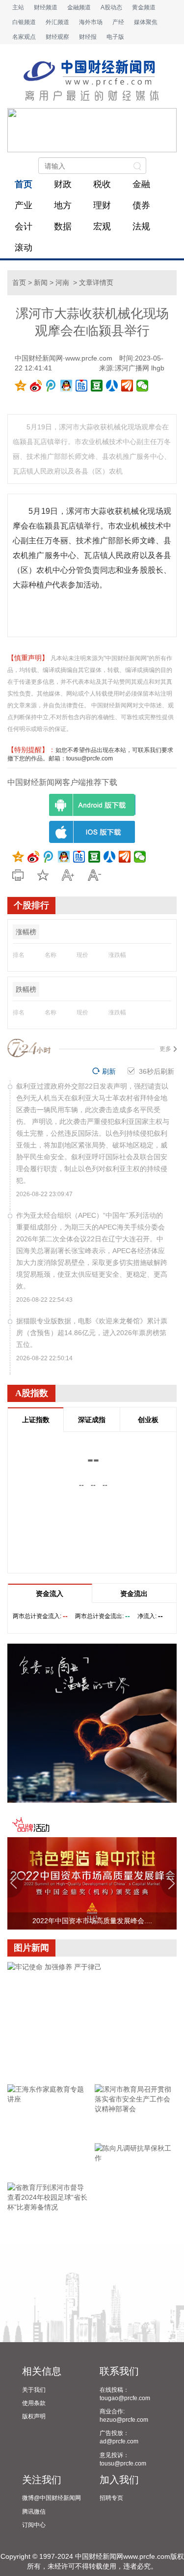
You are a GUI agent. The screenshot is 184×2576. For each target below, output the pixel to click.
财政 (63, 184)
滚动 (24, 248)
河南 (62, 282)
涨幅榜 (26, 932)
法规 (141, 226)
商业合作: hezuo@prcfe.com (124, 2416)
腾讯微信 (34, 2512)
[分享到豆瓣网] (97, 386)
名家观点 (24, 37)
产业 (24, 205)
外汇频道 (57, 22)
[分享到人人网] (112, 386)
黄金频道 (144, 7)
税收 (102, 184)
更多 (165, 1049)
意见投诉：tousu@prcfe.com (123, 2459)
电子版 (115, 37)
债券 (141, 205)
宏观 (102, 226)
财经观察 (57, 37)
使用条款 (34, 2403)
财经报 (88, 37)
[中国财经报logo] (92, 81)
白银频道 (24, 22)
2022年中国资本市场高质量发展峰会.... (92, 1921)
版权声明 (34, 2416)
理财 (102, 205)
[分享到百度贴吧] (82, 386)
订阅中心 (34, 2525)
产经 (118, 22)
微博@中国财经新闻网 (52, 2498)
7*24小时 (29, 1048)
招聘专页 (111, 2498)
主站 (18, 7)
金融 (141, 184)
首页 (24, 184)
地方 (63, 205)
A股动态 (111, 7)
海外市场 (91, 22)
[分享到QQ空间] (21, 386)
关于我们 (34, 2390)
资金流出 (134, 1594)
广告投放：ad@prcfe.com (119, 2437)
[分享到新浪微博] (36, 386)
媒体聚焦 (146, 22)
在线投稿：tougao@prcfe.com (125, 2394)
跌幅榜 (26, 989)
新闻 (41, 282)
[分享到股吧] (127, 386)
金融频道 (79, 7)
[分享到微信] (143, 386)
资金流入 (50, 1594)
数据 (63, 226)
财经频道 (46, 7)
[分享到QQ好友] (66, 386)
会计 (24, 226)
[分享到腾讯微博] (51, 386)
